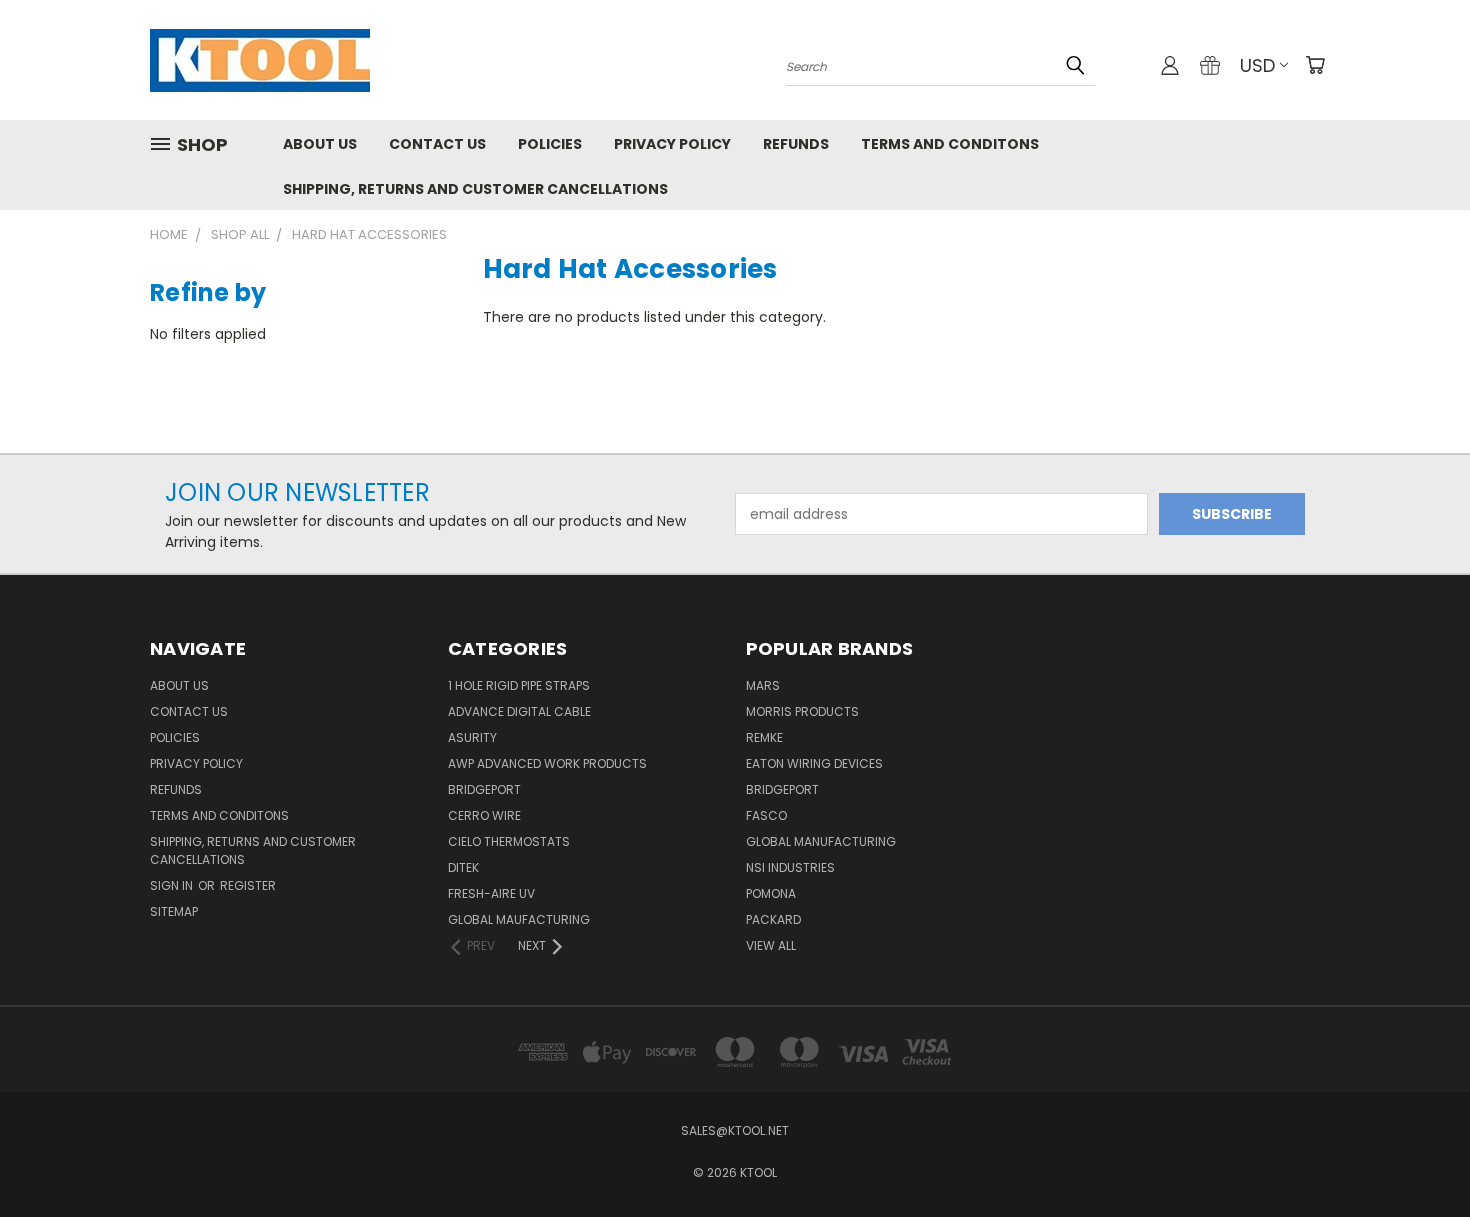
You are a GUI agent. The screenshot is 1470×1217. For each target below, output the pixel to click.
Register (248, 885)
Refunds (796, 144)
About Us (320, 144)
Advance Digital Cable (519, 711)
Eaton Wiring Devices (814, 763)
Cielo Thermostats (509, 841)
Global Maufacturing (519, 919)
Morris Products (802, 711)
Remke (764, 737)
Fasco (766, 815)
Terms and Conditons (950, 144)
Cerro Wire (484, 815)
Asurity (472, 737)
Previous (1417, 1154)
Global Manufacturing (821, 841)
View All (771, 945)
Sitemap (174, 911)
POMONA (771, 893)
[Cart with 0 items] (1315, 65)
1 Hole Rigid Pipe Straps (519, 685)
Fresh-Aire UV (491, 893)
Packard (773, 919)
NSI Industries (790, 867)
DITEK (463, 867)
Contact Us (437, 144)
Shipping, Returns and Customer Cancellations (475, 189)
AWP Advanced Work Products (547, 763)
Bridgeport (484, 789)
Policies (550, 144)
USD (1257, 65)
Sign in (173, 885)
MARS (763, 685)
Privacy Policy (672, 144)
